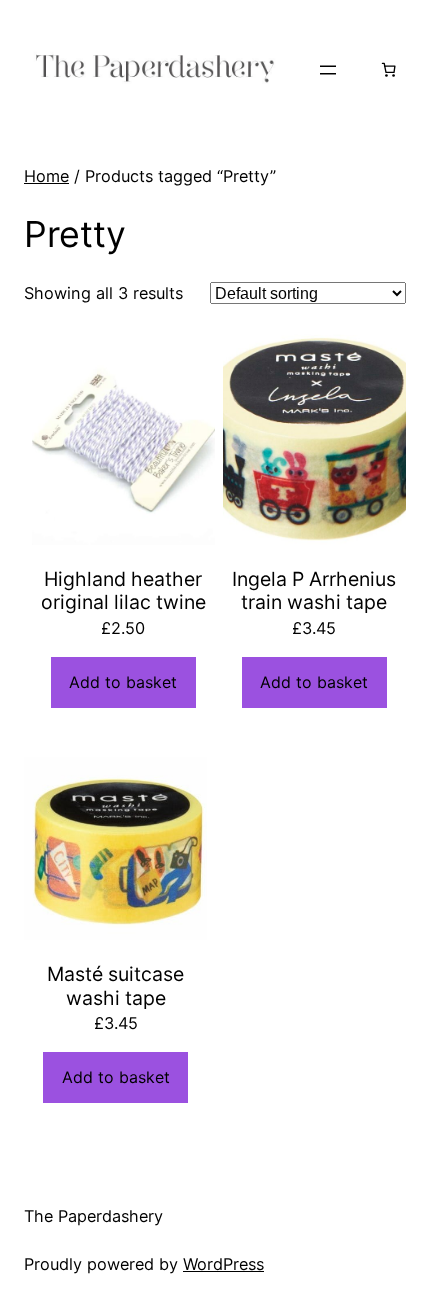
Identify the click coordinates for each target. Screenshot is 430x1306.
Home (46, 176)
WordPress (223, 1264)
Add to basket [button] (123, 682)
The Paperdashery (93, 1216)
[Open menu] (328, 70)
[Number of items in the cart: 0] (388, 70)
